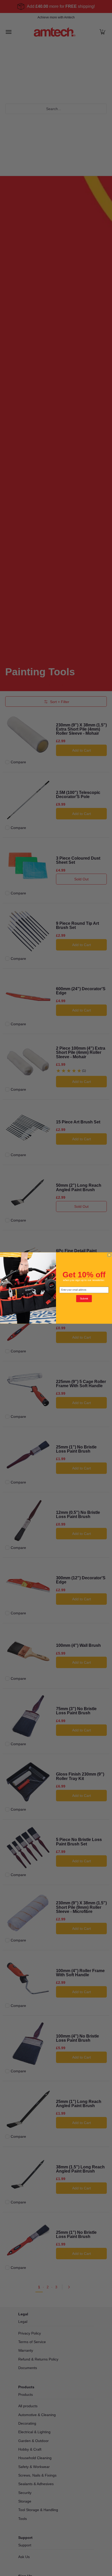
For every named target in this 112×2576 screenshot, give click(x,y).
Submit (84, 1299)
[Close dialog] (109, 1255)
